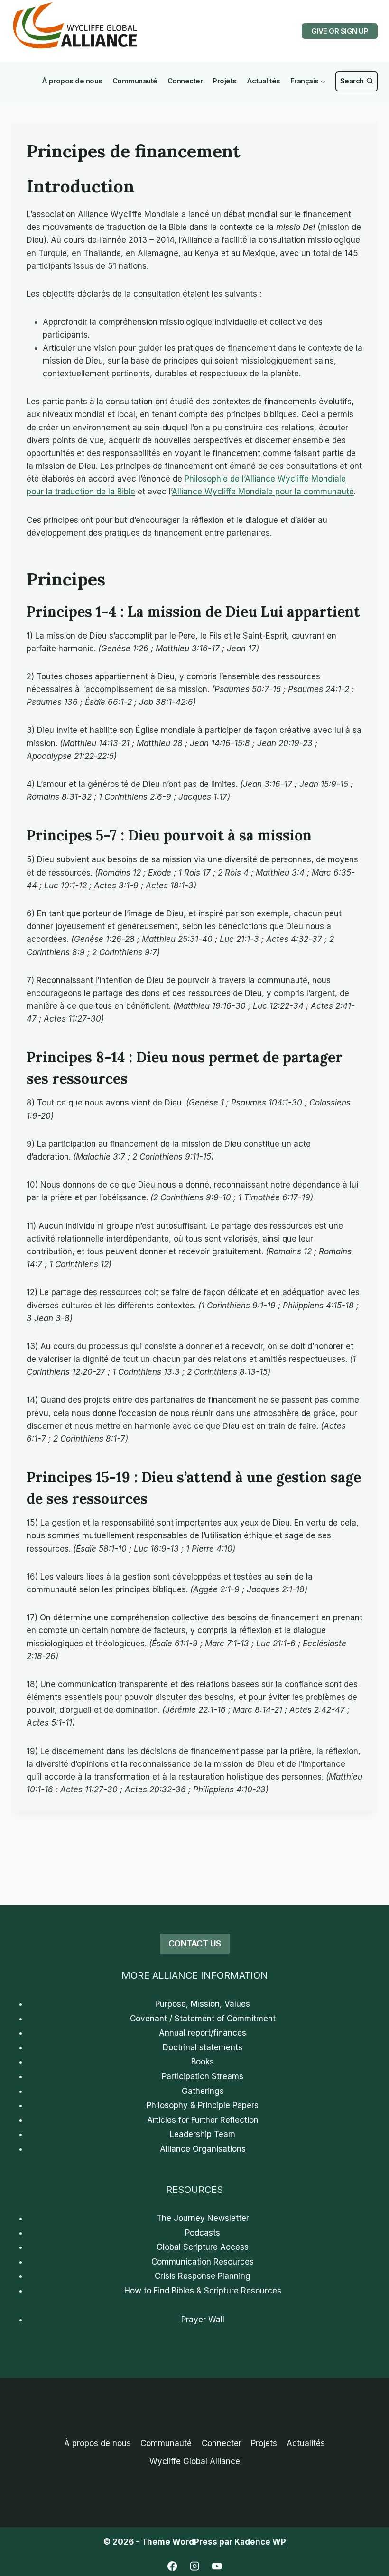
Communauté (135, 81)
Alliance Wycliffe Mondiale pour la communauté (263, 492)
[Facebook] (172, 2566)
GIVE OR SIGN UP (340, 31)
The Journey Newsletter (203, 2218)
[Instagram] (195, 2566)
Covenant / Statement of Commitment (203, 2019)
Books (203, 2062)
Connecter (185, 81)
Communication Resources (203, 2262)
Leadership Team (203, 2134)
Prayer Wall (203, 2320)
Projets (225, 81)
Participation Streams (203, 2076)
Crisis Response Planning (203, 2276)
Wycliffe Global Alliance (195, 2461)
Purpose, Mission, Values (203, 2004)
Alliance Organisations (203, 2149)
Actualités (264, 81)
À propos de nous (72, 81)
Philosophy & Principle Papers (203, 2105)
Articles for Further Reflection (203, 2120)
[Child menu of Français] (308, 81)
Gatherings (203, 2091)
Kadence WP (260, 2542)
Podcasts (203, 2233)
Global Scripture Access (203, 2247)
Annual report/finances (203, 2033)
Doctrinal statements (203, 2047)
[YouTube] (217, 2566)
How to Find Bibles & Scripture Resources (203, 2291)
